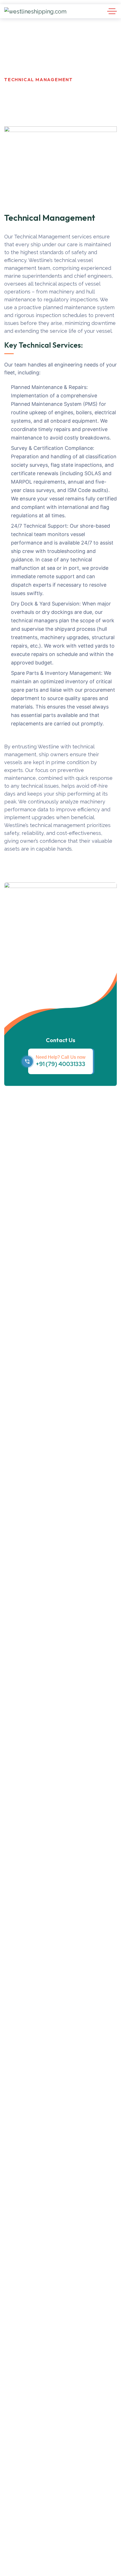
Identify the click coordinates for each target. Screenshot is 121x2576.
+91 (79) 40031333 (60, 1064)
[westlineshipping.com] (35, 11)
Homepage (19, 72)
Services (60, 72)
